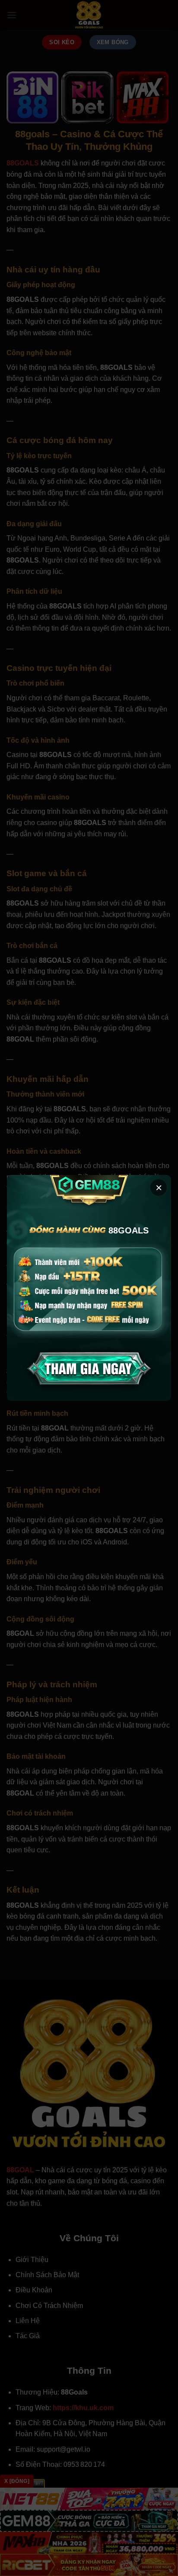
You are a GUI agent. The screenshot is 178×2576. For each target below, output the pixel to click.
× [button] (159, 1188)
